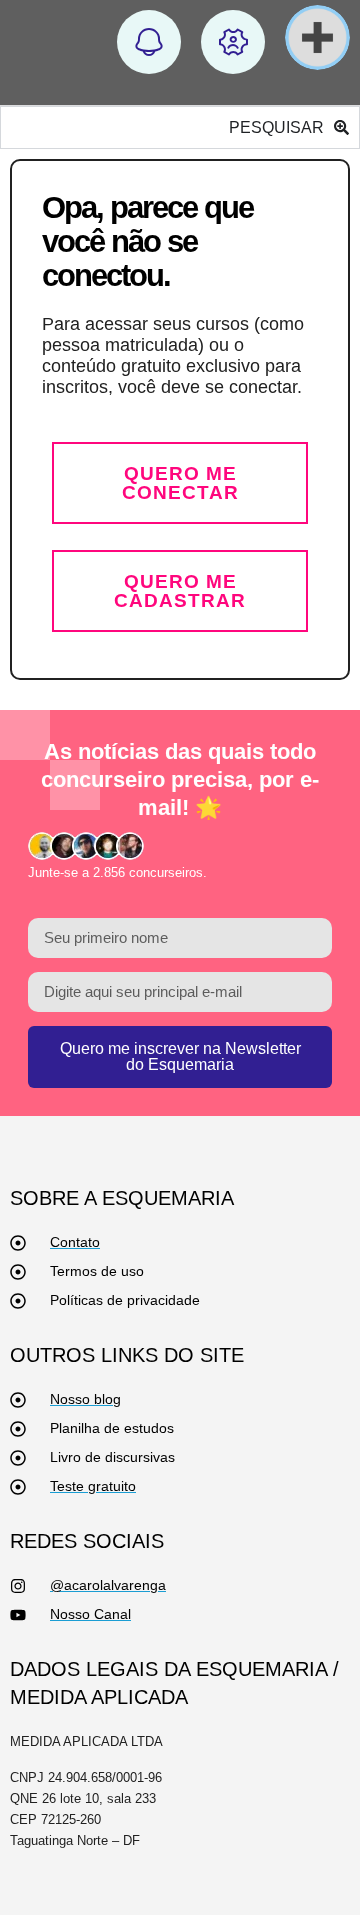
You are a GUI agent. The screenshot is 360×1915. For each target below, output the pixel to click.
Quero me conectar (180, 483)
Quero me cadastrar (180, 591)
